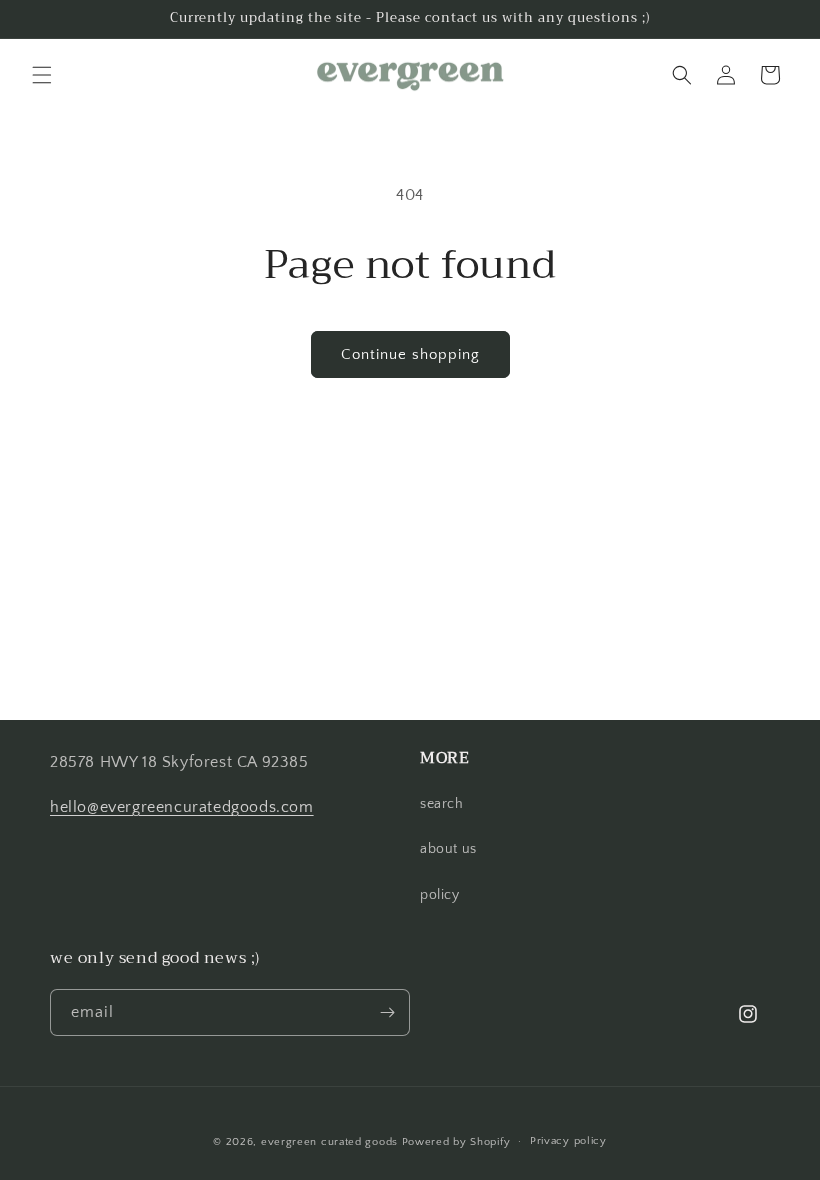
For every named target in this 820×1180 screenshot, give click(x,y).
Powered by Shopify (456, 1142)
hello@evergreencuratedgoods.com (182, 807)
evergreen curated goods (329, 1142)
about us (448, 849)
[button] (42, 75)
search (442, 804)
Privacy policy (568, 1141)
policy (440, 895)
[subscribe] (387, 1012)
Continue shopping (410, 354)
